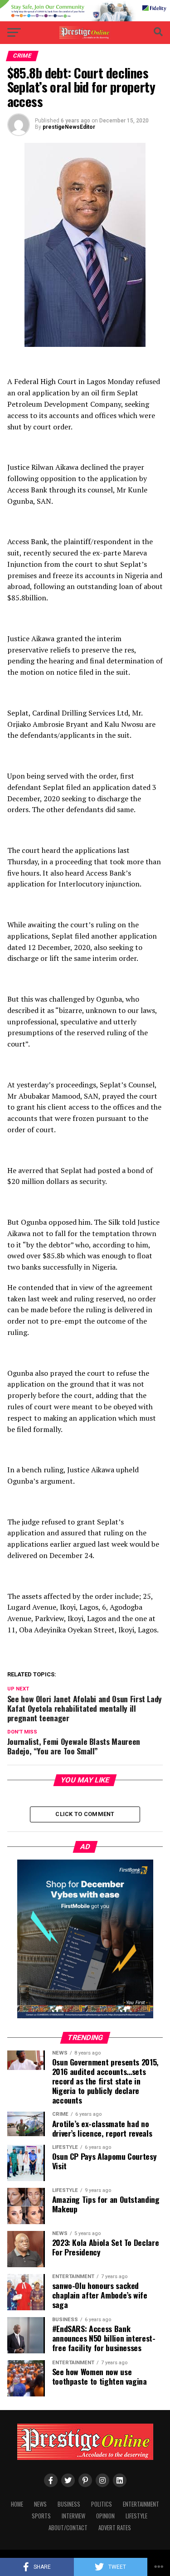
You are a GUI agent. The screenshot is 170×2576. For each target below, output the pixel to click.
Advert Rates (115, 2528)
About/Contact (68, 2528)
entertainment (141, 2504)
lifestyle (136, 2516)
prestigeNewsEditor (69, 127)
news (40, 2504)
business (69, 2504)
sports (41, 2516)
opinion (105, 2516)
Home (17, 2504)
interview (73, 2516)
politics (102, 2504)
